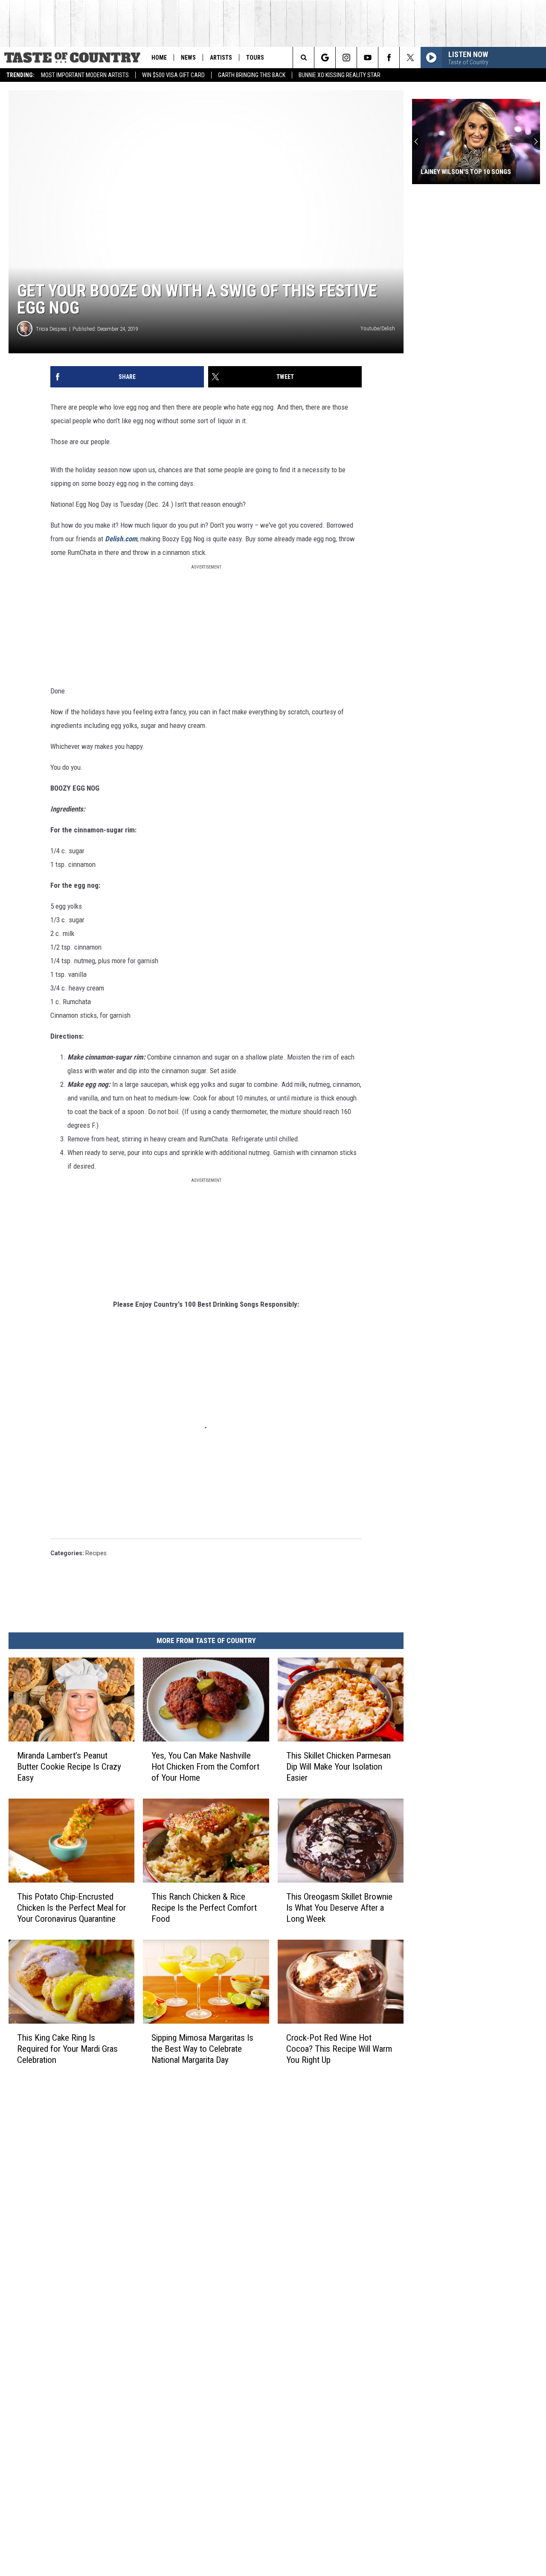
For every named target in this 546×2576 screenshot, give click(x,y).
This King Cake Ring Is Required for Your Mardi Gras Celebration (67, 2049)
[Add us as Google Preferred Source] (325, 58)
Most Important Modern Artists (85, 75)
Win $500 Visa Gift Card (173, 75)
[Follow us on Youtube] (367, 58)
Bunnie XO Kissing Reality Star (340, 75)
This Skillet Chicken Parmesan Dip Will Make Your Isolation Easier (338, 1767)
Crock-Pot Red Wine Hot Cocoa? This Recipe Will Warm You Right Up (339, 2049)
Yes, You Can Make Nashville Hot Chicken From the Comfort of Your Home (205, 1767)
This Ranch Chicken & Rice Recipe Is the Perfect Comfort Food (204, 1908)
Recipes (96, 1553)
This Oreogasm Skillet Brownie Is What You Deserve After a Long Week (339, 1908)
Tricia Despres (51, 329)
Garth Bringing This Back (252, 75)
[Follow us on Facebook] (389, 58)
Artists (221, 58)
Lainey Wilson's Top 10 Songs (466, 172)
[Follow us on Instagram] (346, 58)
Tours (255, 58)
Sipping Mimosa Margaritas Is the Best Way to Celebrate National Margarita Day (202, 2049)
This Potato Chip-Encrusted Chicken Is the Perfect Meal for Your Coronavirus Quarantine (71, 1908)
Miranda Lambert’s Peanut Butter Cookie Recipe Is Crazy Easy (69, 1767)
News (188, 58)
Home (159, 58)
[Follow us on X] (410, 58)
